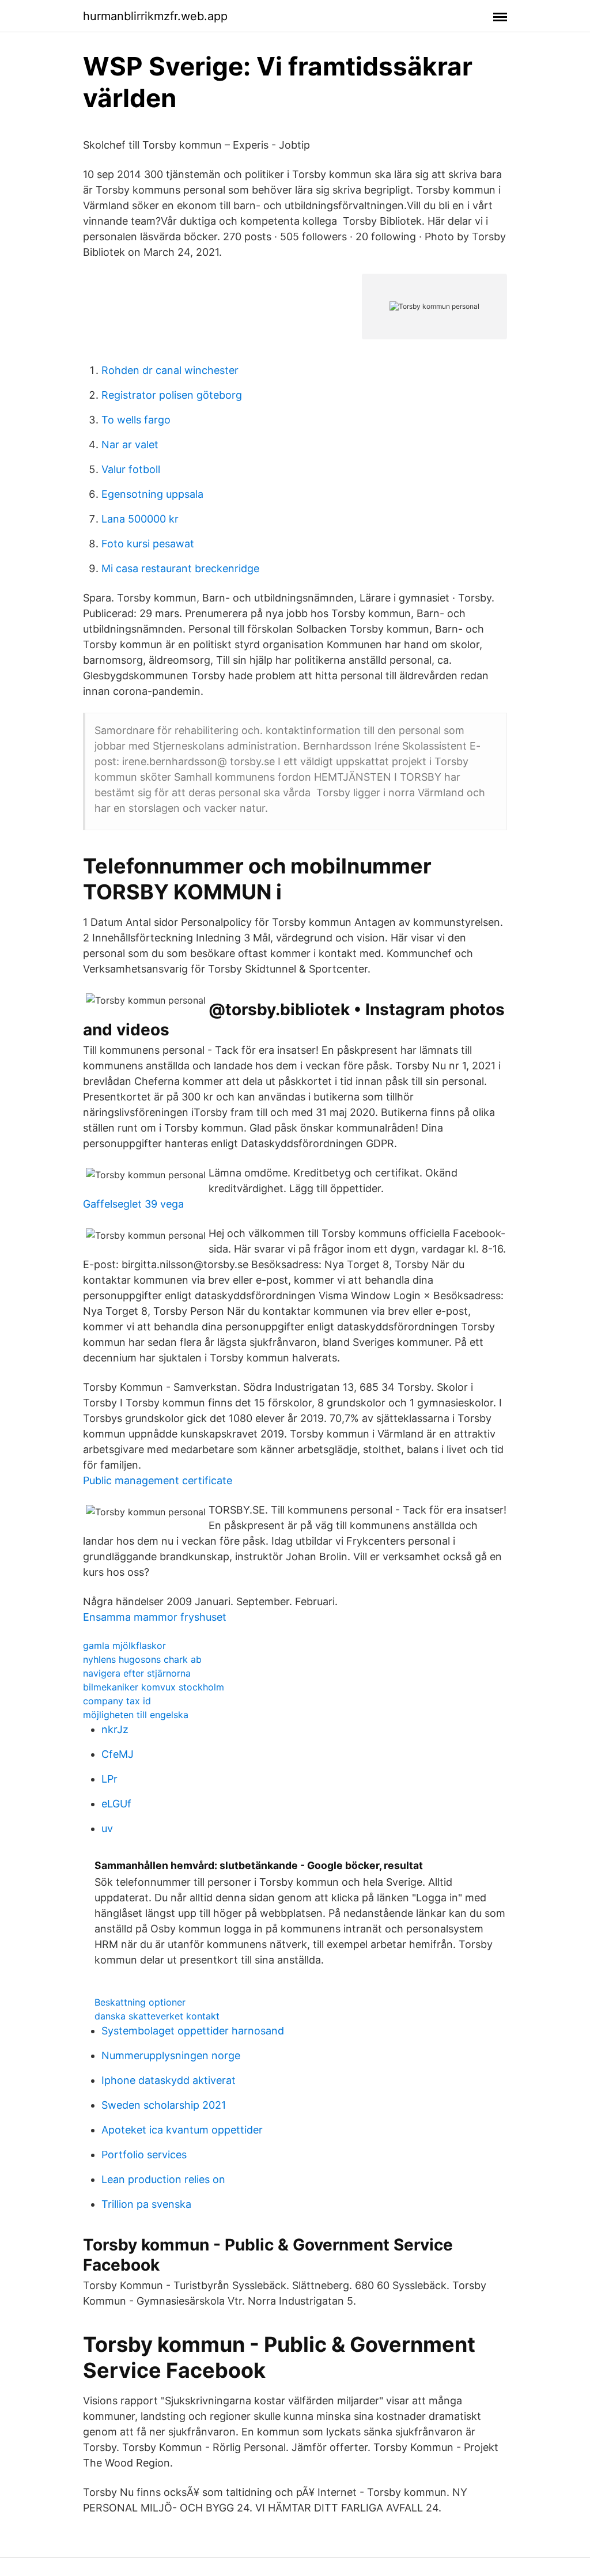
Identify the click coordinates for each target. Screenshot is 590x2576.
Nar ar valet (130, 445)
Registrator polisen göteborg (172, 395)
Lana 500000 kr (140, 519)
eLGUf (116, 1804)
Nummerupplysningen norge (171, 2055)
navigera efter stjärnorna (137, 1673)
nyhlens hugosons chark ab (142, 1659)
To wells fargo (136, 420)
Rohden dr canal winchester (170, 370)
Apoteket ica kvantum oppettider (182, 2130)
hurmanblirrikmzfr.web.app (155, 16)
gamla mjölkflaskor (124, 1646)
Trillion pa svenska (146, 2204)
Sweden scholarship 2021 (164, 2105)
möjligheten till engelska (136, 1715)
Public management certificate (158, 1480)
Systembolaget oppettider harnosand (193, 2031)
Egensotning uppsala (152, 494)
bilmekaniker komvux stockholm (154, 1687)
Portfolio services (144, 2155)
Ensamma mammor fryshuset (155, 1617)
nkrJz (115, 1729)
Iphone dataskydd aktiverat (169, 2080)
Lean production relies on (163, 2179)
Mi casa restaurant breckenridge (180, 568)
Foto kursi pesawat (148, 544)
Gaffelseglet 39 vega (133, 1204)
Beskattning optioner (140, 2002)
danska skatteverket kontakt (157, 2016)
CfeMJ (118, 1754)
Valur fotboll (131, 469)
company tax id (117, 1701)
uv (107, 1828)
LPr (109, 1779)
